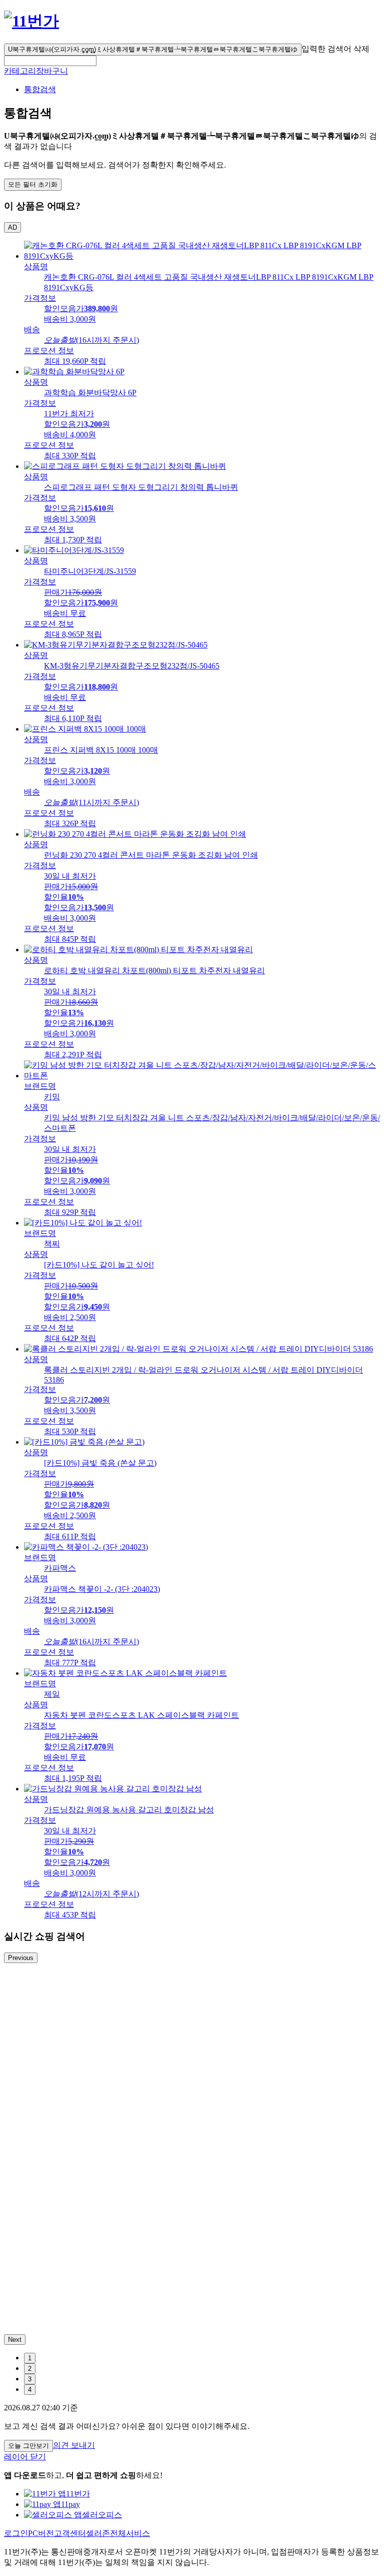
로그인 (16, 2533)
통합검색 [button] (40, 89)
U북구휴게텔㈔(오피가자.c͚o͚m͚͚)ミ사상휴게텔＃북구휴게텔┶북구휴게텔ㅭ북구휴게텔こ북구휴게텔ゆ (153, 49)
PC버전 (41, 2533)
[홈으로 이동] (31, 21)
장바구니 (52, 71)
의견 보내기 (74, 2445)
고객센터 (70, 2533)
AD (12, 227)
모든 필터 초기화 (33, 184)
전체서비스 (130, 2533)
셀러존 (98, 2533)
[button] (50, 61)
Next (15, 2340)
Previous (21, 1958)
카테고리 (20, 71)
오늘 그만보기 (28, 2446)
